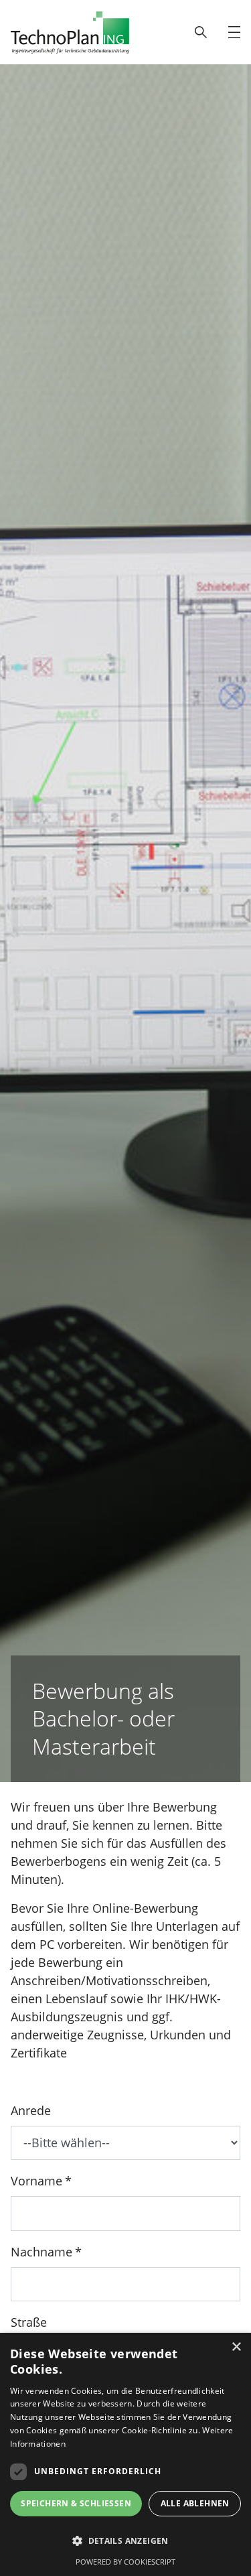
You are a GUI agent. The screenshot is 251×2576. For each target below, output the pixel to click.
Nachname (41, 2252)
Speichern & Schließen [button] (76, 2503)
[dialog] (125, 2454)
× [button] (236, 2347)
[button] (125, 2541)
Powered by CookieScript (125, 2562)
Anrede (31, 2110)
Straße (29, 2322)
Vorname (36, 2181)
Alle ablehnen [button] (195, 2503)
